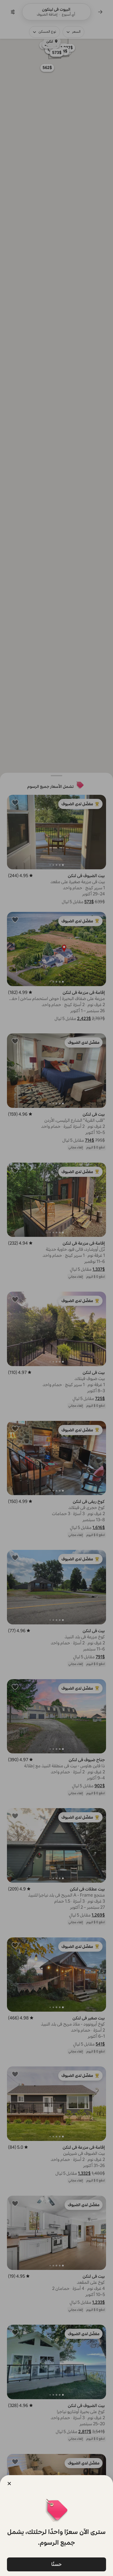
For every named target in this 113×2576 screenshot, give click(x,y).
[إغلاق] (9, 2484)
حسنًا (57, 2564)
